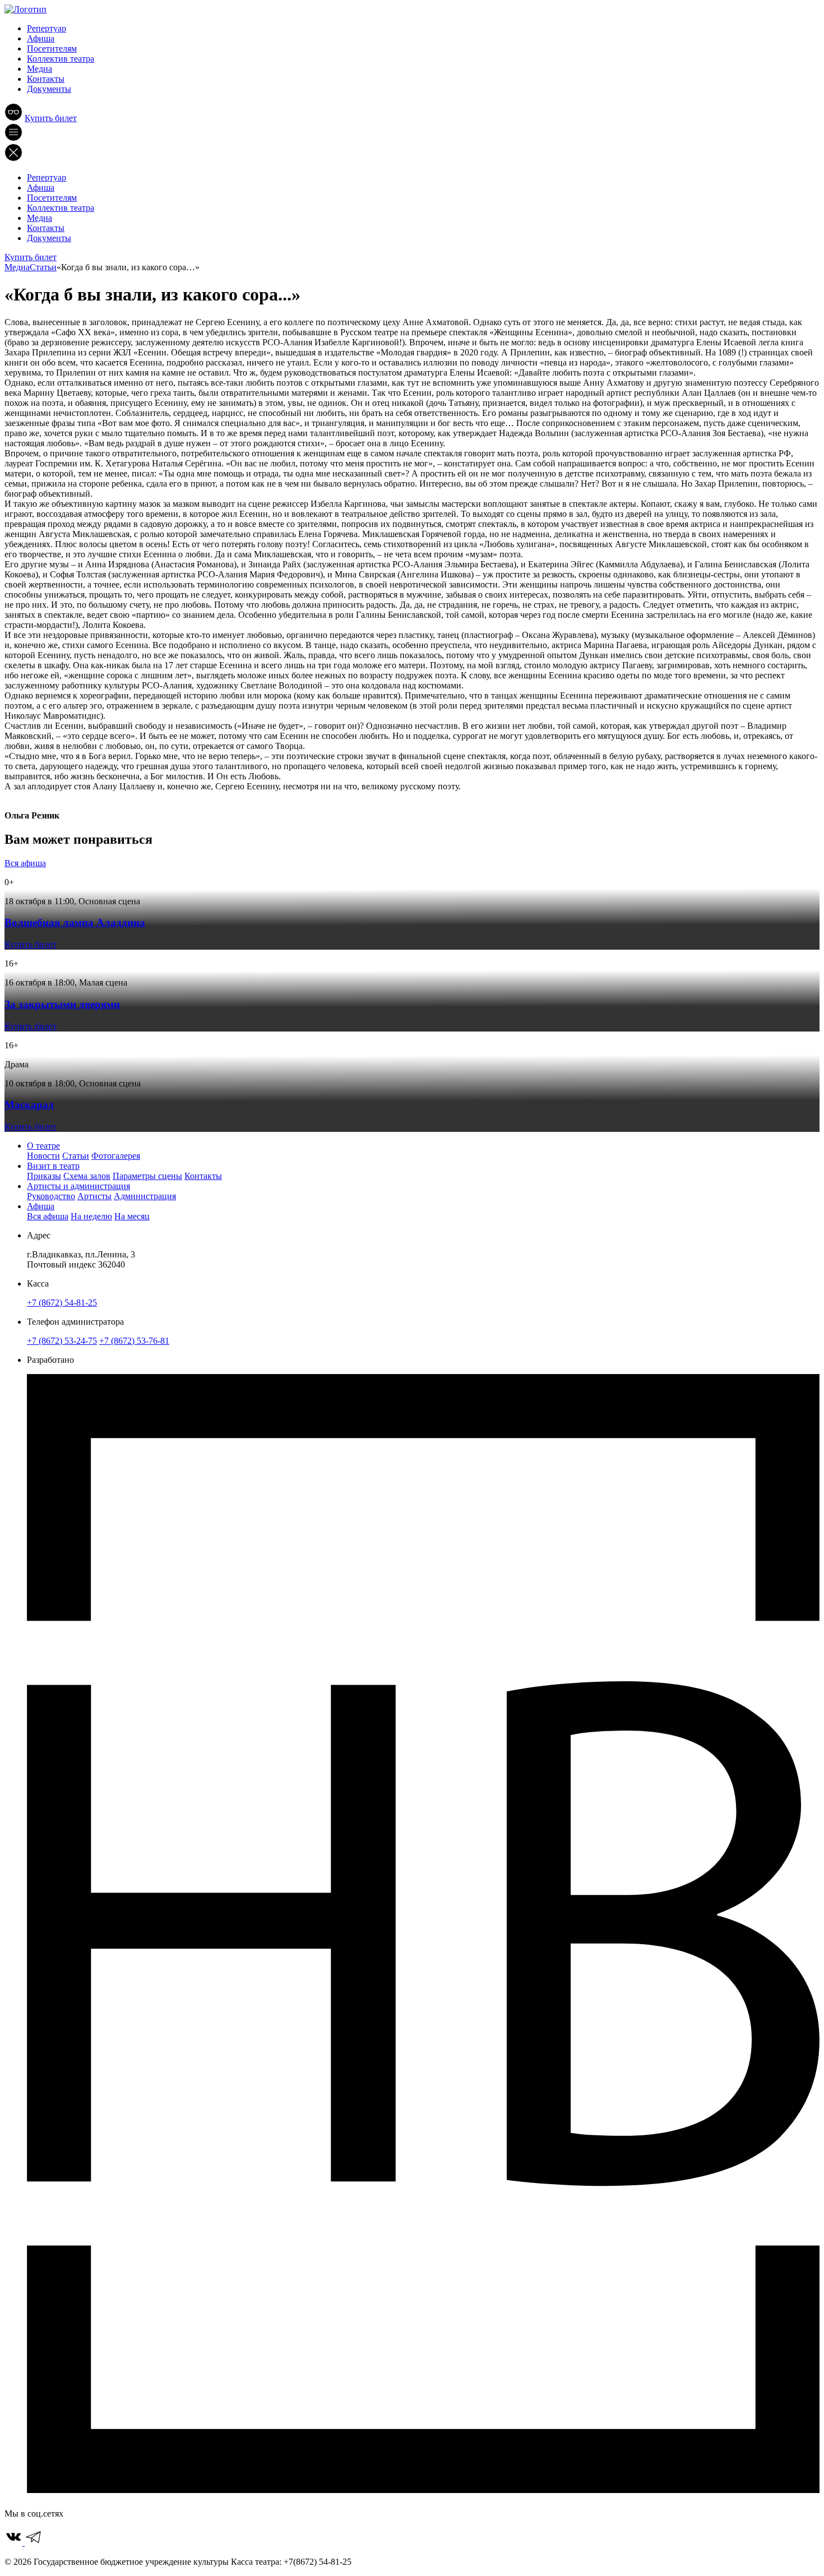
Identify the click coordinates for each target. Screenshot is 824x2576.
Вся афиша (25, 863)
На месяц (132, 1216)
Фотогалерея (116, 1156)
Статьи (76, 1156)
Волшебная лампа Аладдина (75, 922)
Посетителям (52, 48)
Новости (43, 1156)
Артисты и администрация (78, 1186)
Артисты (94, 1196)
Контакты (46, 79)
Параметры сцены (147, 1176)
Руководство (51, 1196)
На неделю (91, 1216)
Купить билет (51, 118)
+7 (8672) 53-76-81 (134, 1341)
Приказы (44, 1176)
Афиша (41, 38)
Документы (49, 89)
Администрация (145, 1196)
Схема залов (87, 1176)
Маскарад (29, 1105)
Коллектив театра (61, 59)
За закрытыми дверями (62, 1004)
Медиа (40, 69)
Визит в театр (53, 1166)
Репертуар (47, 28)
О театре (43, 1146)
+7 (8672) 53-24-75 (62, 1341)
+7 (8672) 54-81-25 (62, 1303)
